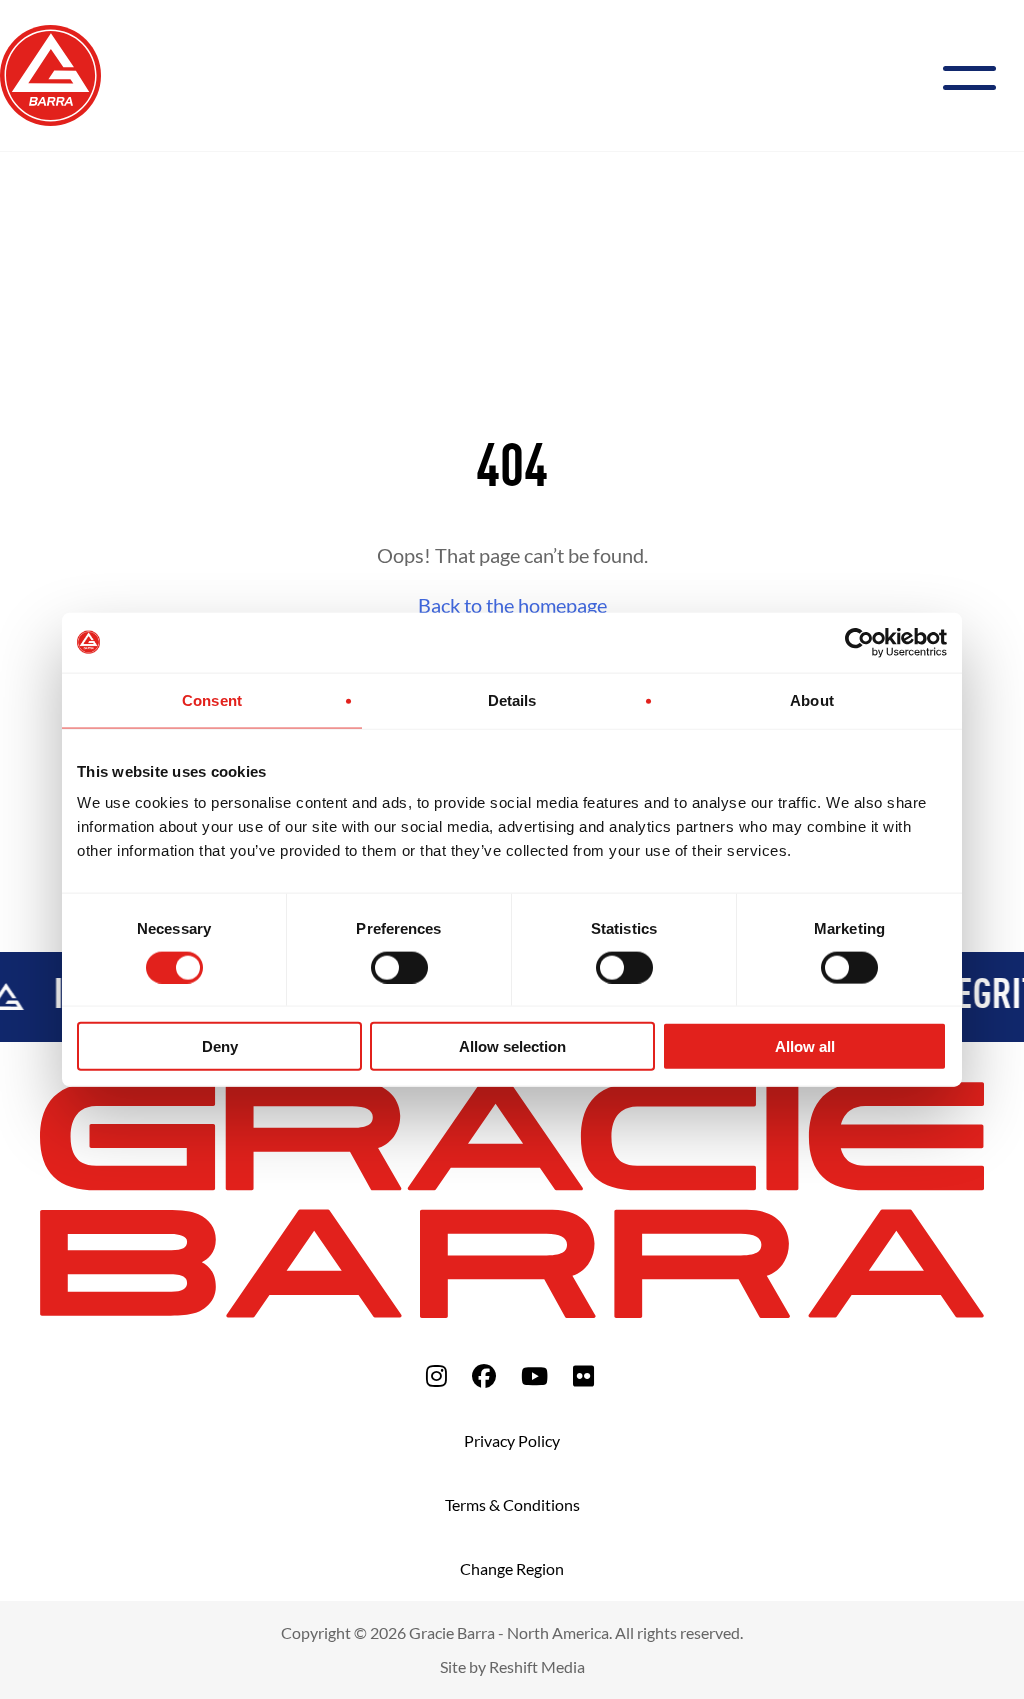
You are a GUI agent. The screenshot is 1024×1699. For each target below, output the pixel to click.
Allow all (805, 1046)
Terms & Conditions (512, 1504)
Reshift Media (537, 1666)
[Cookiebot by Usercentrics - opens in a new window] (859, 642)
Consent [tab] (212, 699)
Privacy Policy (512, 1440)
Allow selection (512, 1046)
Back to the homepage (512, 605)
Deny (220, 1046)
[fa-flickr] (583, 1375)
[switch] (399, 967)
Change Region (512, 1568)
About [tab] (812, 699)
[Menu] (977, 75)
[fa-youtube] (534, 1375)
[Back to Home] (50, 73)
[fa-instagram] (436, 1375)
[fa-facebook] (484, 1375)
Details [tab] (512, 699)
